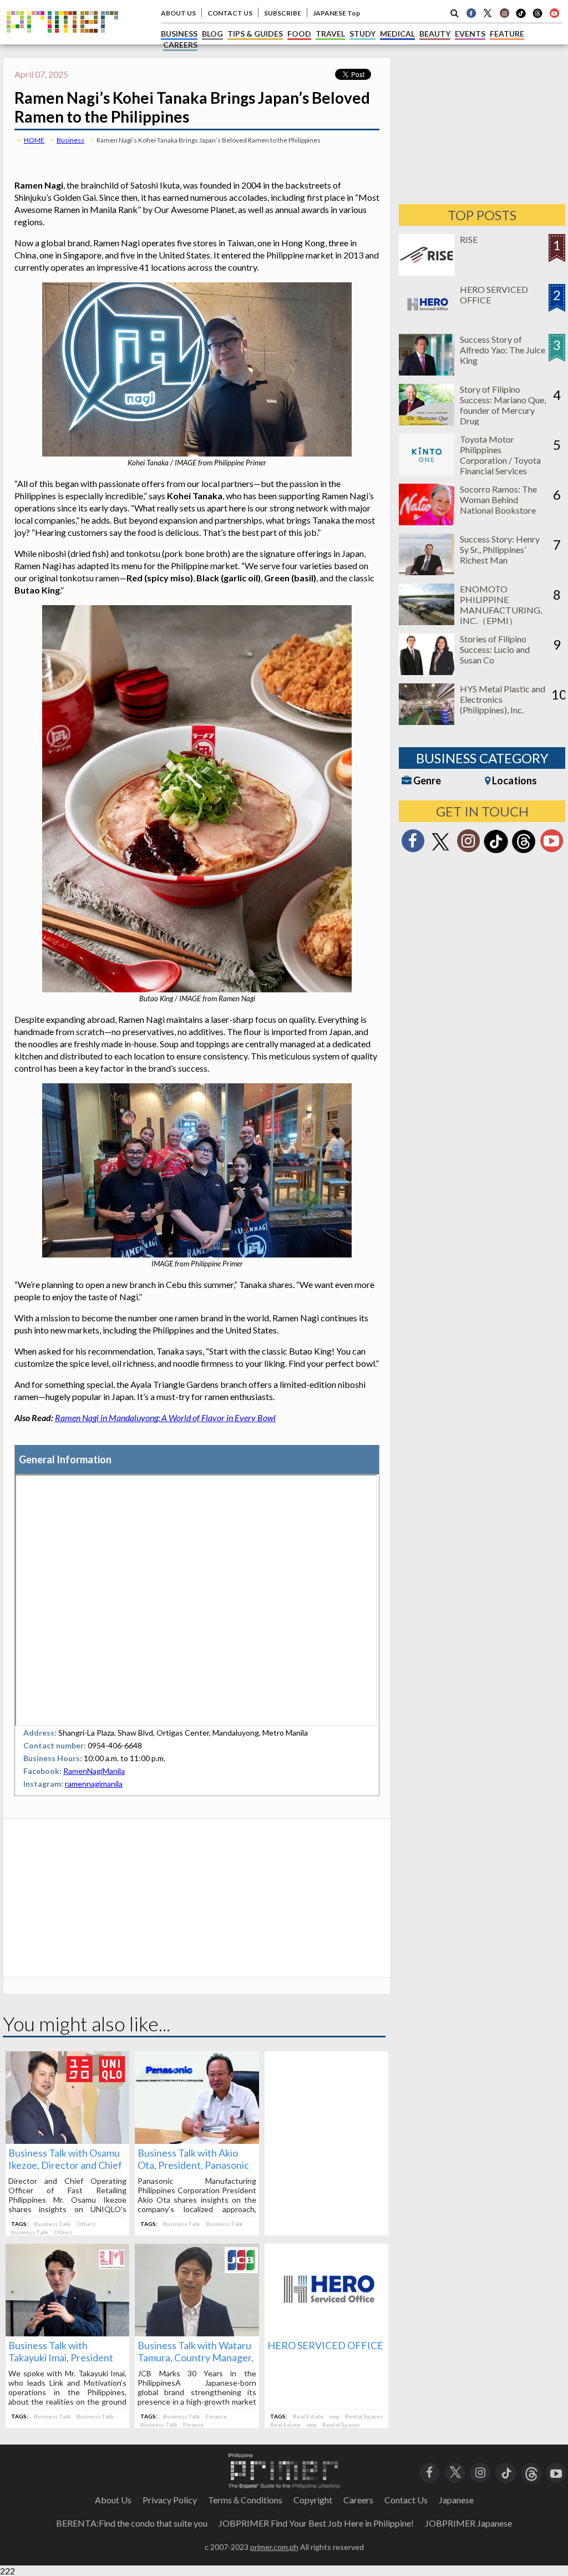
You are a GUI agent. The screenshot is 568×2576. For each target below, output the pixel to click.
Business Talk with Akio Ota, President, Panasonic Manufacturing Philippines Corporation (195, 2171)
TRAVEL (330, 34)
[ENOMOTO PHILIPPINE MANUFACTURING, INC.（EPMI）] (427, 622)
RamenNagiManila (94, 1771)
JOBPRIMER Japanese (468, 2523)
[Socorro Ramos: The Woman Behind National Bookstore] (427, 522)
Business (70, 140)
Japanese (456, 2500)
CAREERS (180, 45)
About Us (113, 2500)
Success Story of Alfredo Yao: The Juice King (503, 350)
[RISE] (427, 272)
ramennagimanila (94, 1784)
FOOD (299, 34)
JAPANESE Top (336, 13)
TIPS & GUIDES (255, 34)
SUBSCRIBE (283, 13)
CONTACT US (230, 13)
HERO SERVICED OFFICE (325, 2345)
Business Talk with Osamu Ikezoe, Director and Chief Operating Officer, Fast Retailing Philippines (65, 2171)
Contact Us (406, 2500)
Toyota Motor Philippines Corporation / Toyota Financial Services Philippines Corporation (500, 465)
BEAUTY (435, 34)
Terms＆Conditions (245, 2500)
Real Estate (308, 2416)
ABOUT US (178, 13)
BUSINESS (179, 34)
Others (86, 2224)
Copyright (313, 2500)
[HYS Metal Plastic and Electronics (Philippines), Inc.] (427, 721)
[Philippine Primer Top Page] (62, 41)
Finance (216, 2416)
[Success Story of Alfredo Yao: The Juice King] (427, 372)
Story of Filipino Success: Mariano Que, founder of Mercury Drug (503, 405)
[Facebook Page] (471, 13)
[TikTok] (521, 17)
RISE (469, 239)
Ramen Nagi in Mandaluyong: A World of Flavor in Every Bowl (165, 1418)
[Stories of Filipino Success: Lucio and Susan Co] (427, 671)
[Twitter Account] (488, 13)
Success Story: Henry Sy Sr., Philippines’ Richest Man (500, 549)
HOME (34, 140)
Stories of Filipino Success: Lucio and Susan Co (495, 649)
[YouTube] (556, 2471)
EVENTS (470, 34)
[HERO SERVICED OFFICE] (326, 2333)
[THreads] (537, 17)
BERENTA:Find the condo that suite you (132, 2523)
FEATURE (507, 34)
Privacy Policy (170, 2500)
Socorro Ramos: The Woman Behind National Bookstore (498, 500)
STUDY (362, 34)
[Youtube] (554, 13)
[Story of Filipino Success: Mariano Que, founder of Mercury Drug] (427, 422)
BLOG (212, 34)
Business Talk (52, 2224)
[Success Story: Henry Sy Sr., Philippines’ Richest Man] (427, 572)
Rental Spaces (364, 2416)
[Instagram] (504, 13)
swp (334, 2416)
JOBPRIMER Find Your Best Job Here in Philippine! (316, 2523)
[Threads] (524, 852)
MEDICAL (397, 34)
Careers (358, 2500)
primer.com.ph (274, 2547)
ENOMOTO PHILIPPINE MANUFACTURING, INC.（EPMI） (501, 605)
